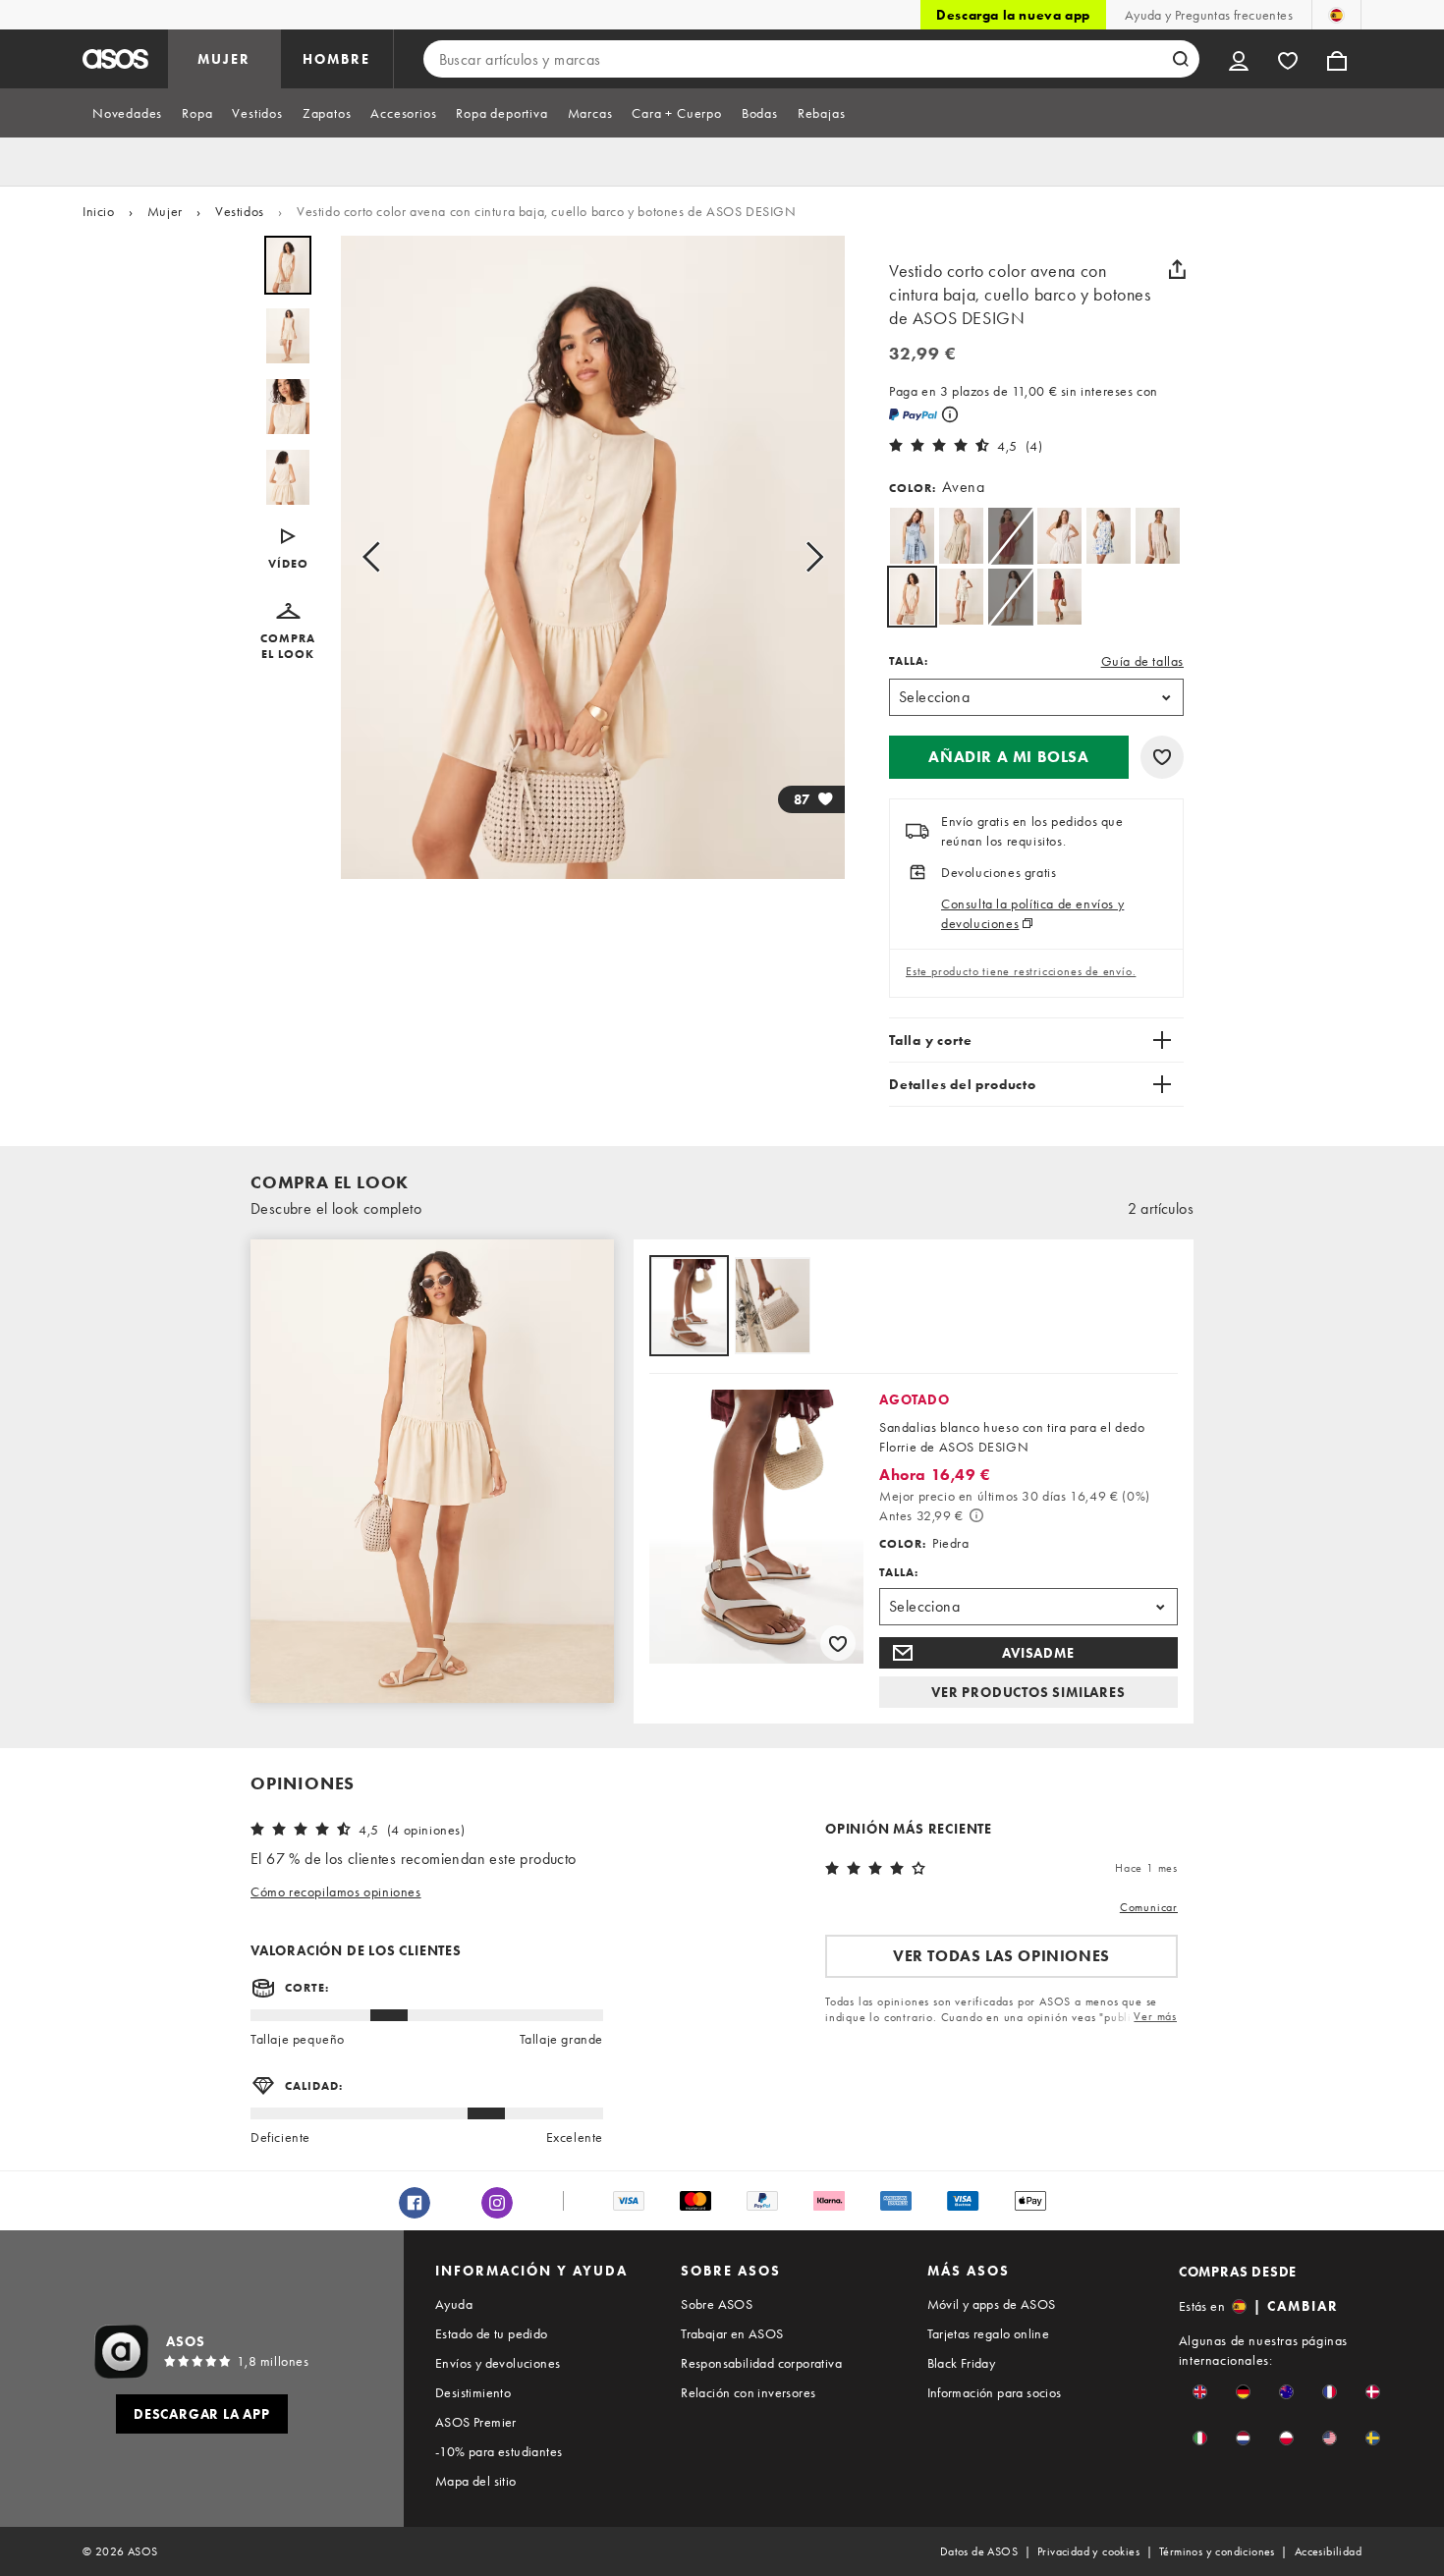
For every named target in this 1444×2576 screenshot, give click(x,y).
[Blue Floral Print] (912, 536)
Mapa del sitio (476, 2481)
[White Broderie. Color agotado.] (1010, 597)
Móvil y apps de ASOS (992, 2304)
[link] (912, 597)
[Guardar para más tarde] (1162, 757)
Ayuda (454, 2304)
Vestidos (240, 211)
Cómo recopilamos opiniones (336, 1891)
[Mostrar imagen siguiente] (808, 557)
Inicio (99, 211)
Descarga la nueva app (1013, 15)
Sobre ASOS (717, 2304)
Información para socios (995, 2392)
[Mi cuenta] (1239, 59)
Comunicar (1149, 1907)
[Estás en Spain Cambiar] (1336, 15)
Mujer (165, 211)
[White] (1059, 536)
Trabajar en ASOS (732, 2333)
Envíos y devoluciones (498, 2363)
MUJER (224, 59)
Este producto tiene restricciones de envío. (1021, 971)
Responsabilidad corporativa (761, 2363)
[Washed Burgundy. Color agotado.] (1010, 536)
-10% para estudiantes (499, 2451)
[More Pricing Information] (976, 1515)
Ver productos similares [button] (1028, 1692)
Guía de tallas (1142, 661)
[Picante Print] (961, 597)
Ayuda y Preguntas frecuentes (1209, 15)
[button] (288, 550)
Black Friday (962, 2363)
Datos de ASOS (979, 2551)
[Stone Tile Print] (1158, 536)
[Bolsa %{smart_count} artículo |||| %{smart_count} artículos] (1337, 59)
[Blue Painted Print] (1109, 536)
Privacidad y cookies (1088, 2551)
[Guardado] (1288, 59)
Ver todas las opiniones (1001, 1956)
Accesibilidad (1328, 2551)
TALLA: (909, 661)
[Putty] (961, 536)
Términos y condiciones (1217, 2551)
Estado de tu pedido (492, 2333)
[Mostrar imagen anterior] (377, 557)
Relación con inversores (748, 2392)
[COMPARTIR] (1177, 269)
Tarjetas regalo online (989, 2333)
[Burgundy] (1059, 597)
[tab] (127, 113)
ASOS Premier (476, 2422)
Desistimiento (473, 2392)
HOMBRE (336, 59)
